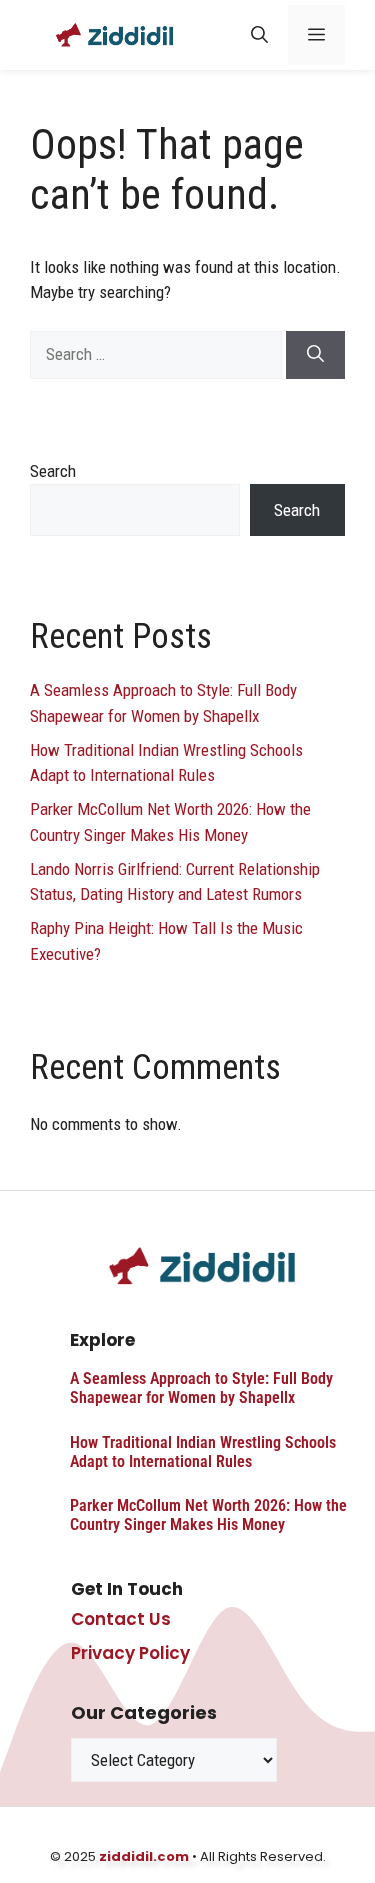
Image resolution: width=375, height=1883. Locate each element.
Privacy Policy (130, 1653)
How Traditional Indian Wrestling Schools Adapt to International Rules (203, 1452)
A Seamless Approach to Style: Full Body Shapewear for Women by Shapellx (201, 1388)
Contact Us (121, 1619)
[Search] (315, 355)
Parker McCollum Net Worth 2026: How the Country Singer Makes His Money (208, 1515)
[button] (259, 35)
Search (53, 471)
